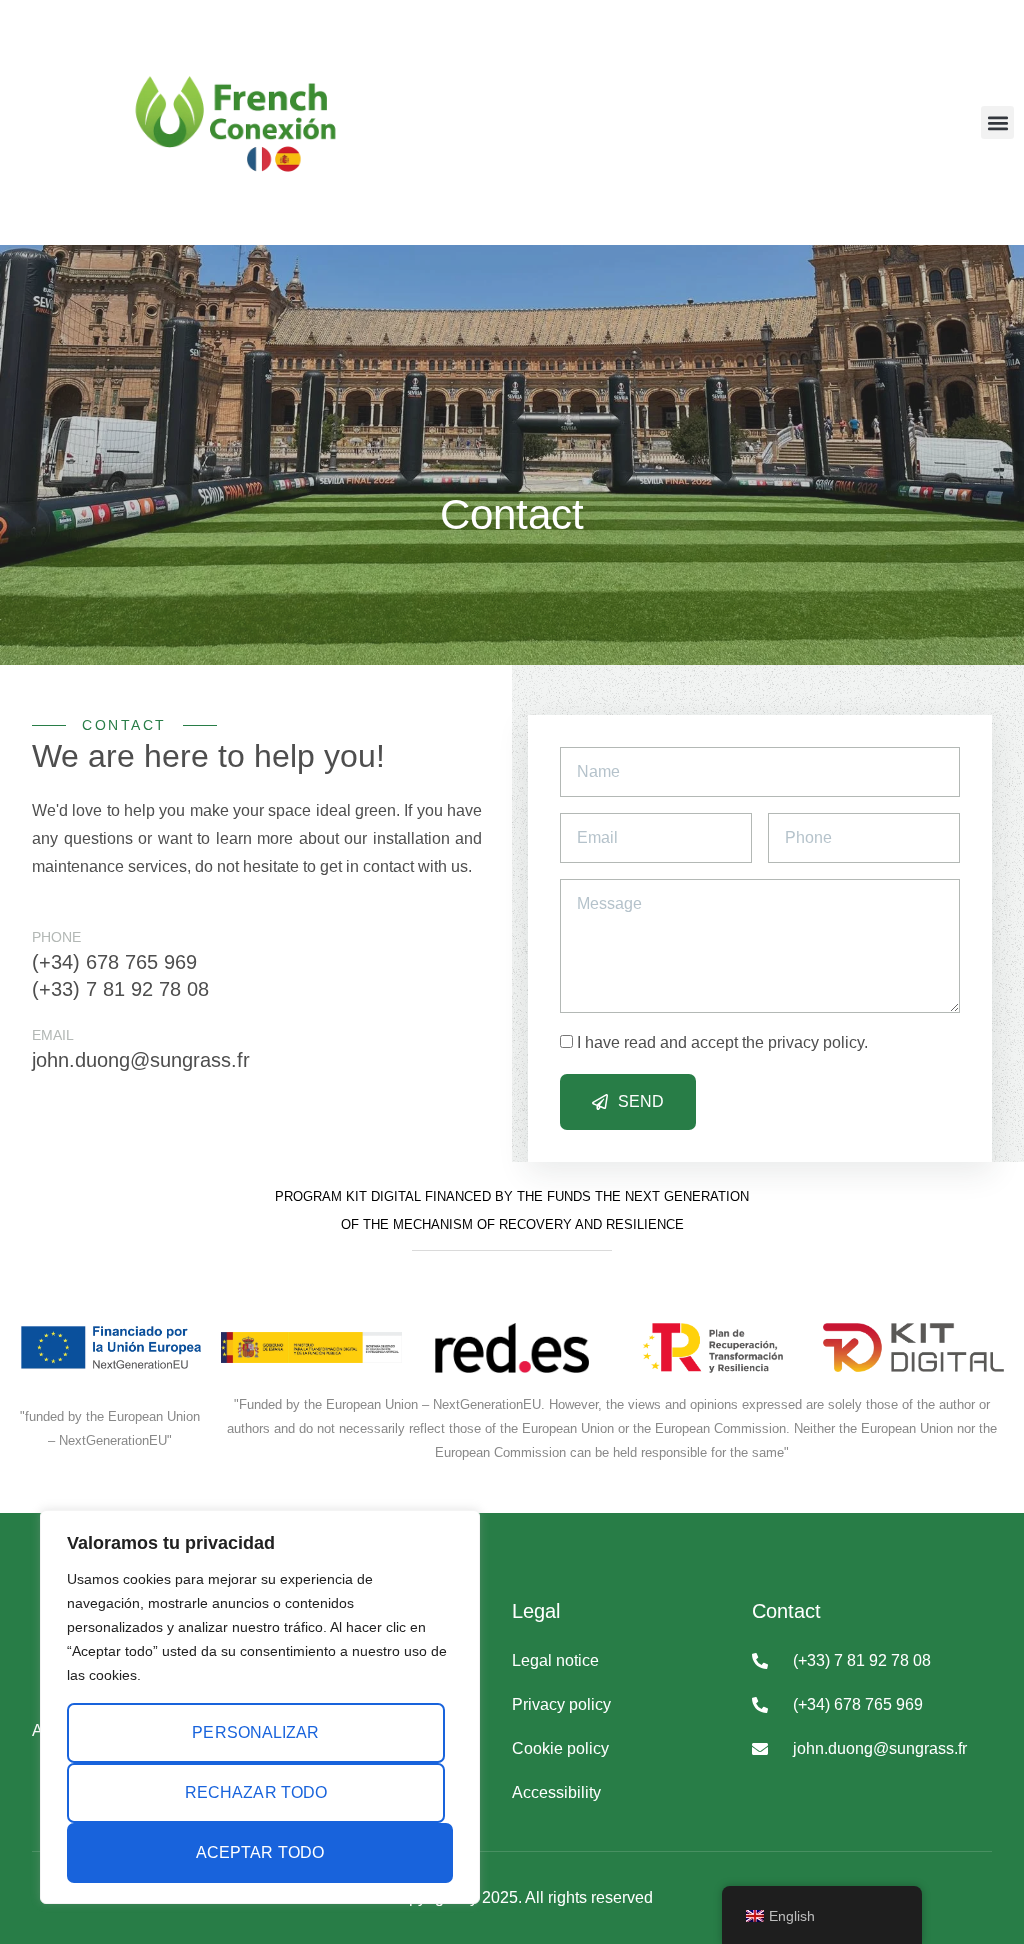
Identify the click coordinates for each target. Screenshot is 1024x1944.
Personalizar (255, 1732)
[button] (997, 122)
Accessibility (556, 1792)
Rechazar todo (256, 1792)
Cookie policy (560, 1748)
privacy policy (816, 1042)
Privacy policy (561, 1704)
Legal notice (555, 1660)
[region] (260, 1707)
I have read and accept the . (722, 1042)
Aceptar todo (260, 1852)
